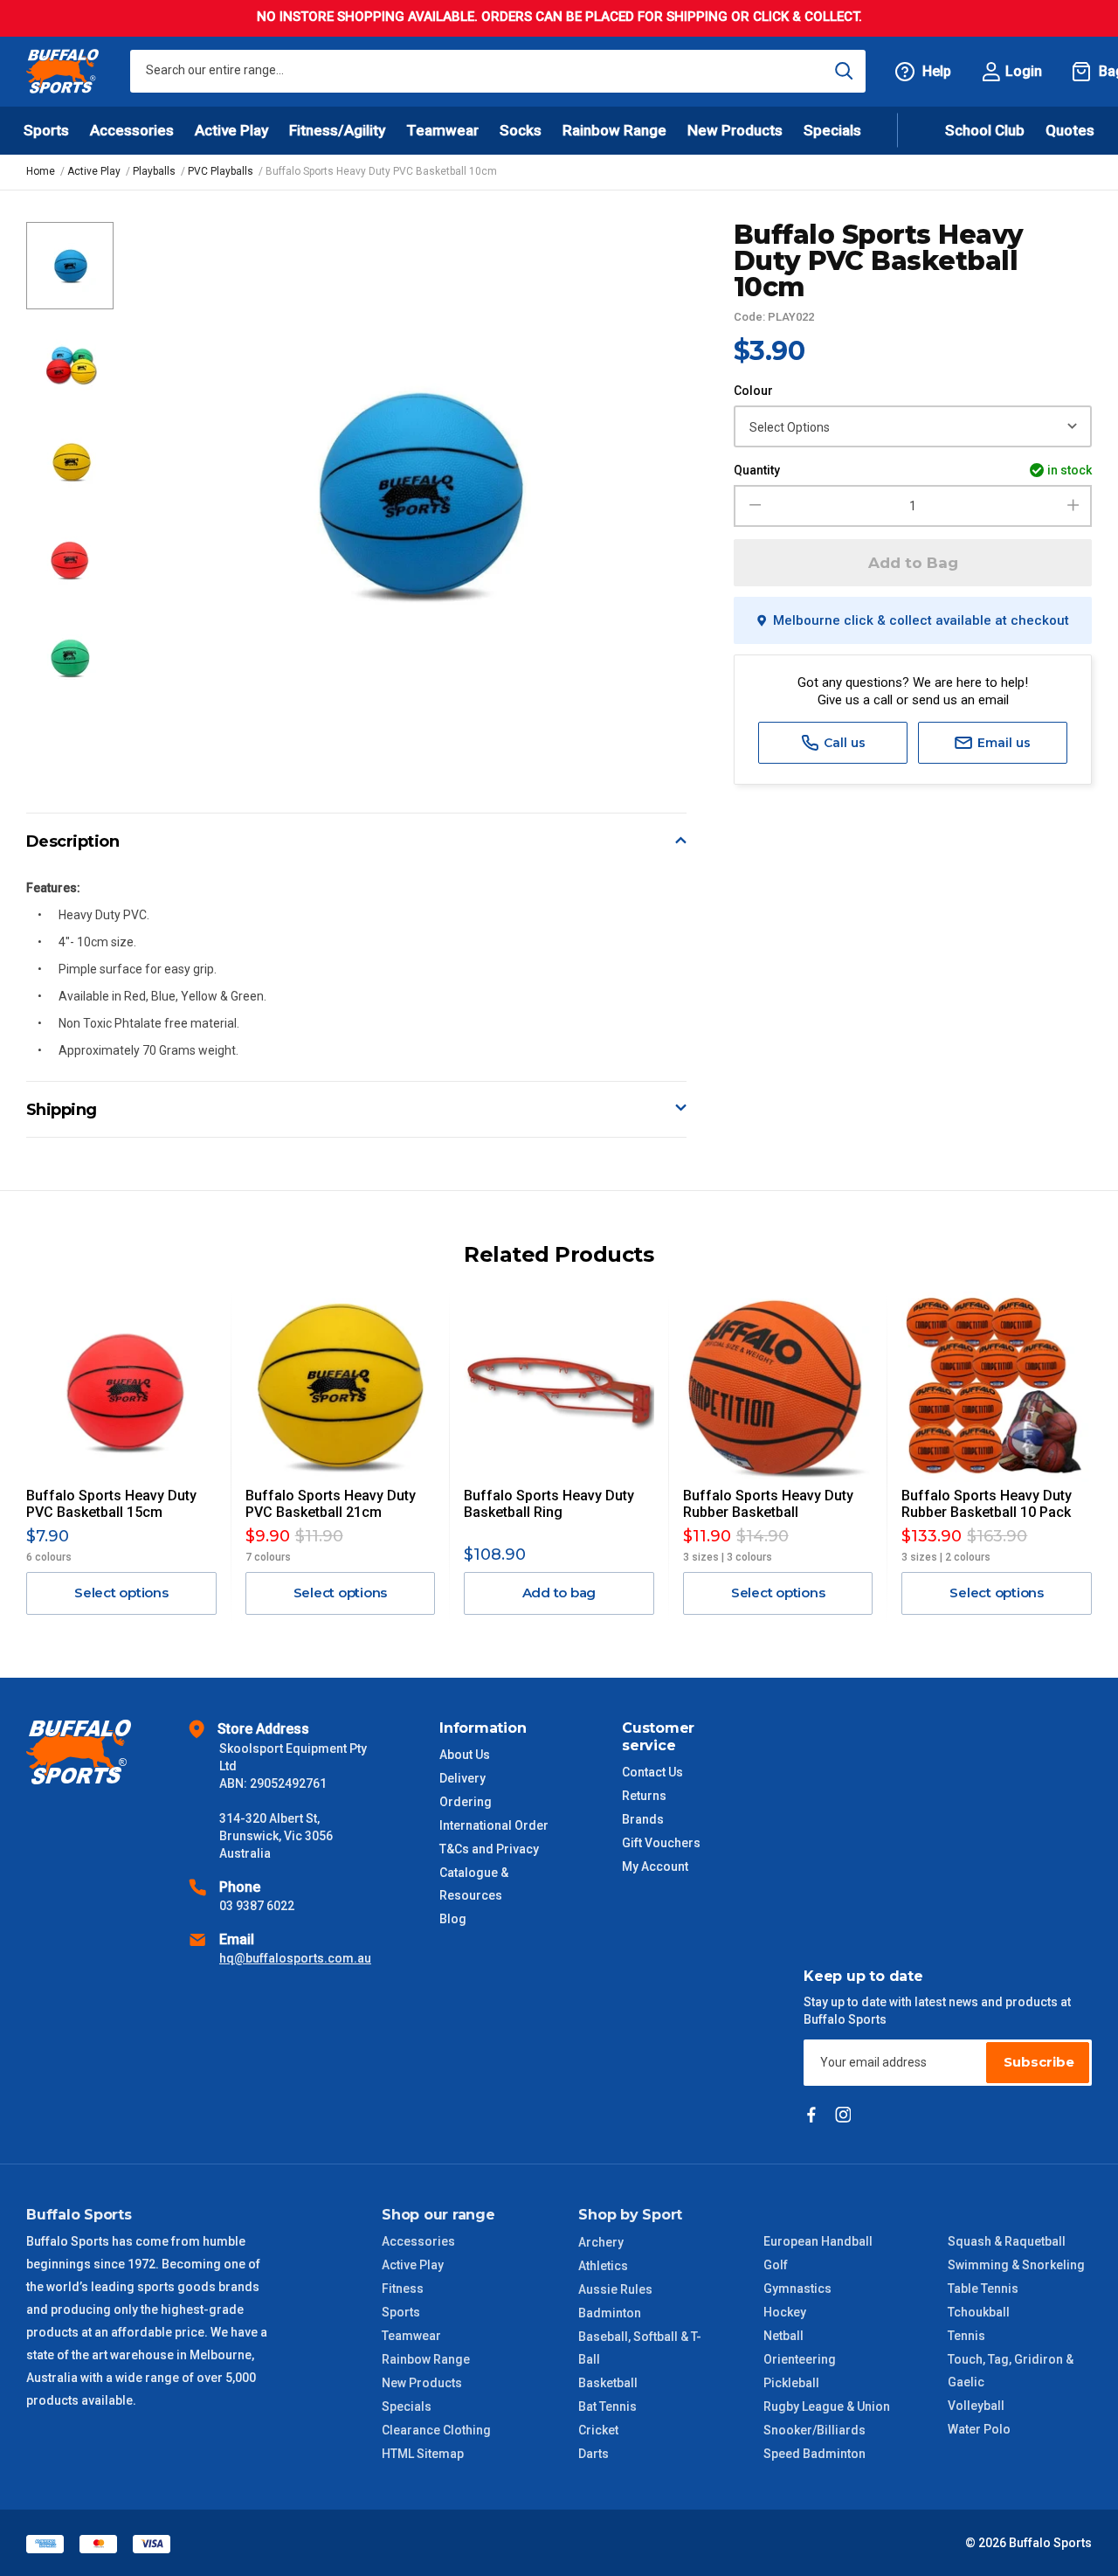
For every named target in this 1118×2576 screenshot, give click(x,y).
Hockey (785, 2312)
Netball (783, 2336)
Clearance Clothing (436, 2430)
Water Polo (979, 2429)
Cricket (598, 2430)
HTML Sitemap (423, 2454)
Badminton (610, 2313)
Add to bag (559, 1593)
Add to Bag (913, 563)
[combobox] (498, 71)
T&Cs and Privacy (489, 1849)
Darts (594, 2454)
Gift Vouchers (661, 1843)
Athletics (603, 2266)
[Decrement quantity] (752, 506)
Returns (644, 1796)
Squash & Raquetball (1007, 2241)
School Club (985, 130)
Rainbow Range (426, 2359)
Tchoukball (979, 2312)
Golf (776, 2265)
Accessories (418, 2241)
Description (73, 841)
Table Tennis (983, 2289)
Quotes (1070, 130)
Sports (401, 2312)
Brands (643, 1819)
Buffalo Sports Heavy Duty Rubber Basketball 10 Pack (987, 1504)
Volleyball (976, 2406)
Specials (407, 2406)
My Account (655, 1866)
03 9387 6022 (257, 1906)
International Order (494, 1825)
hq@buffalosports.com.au (295, 1958)
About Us (465, 1755)
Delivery (462, 1778)
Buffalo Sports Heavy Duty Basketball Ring (549, 1504)
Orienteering (800, 2359)
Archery (601, 2242)
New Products (735, 130)
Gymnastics (797, 2289)
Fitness (403, 2289)
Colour (753, 391)
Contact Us (652, 1772)
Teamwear (411, 2336)
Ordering (466, 1802)
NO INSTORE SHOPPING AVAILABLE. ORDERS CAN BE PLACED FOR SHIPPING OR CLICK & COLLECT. (559, 17)
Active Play (413, 2265)
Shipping (62, 1110)
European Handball (818, 2241)
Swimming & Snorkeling (1016, 2265)
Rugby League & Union (827, 2406)
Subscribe (1039, 2062)
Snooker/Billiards (814, 2430)
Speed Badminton (814, 2454)
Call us (843, 743)
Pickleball (791, 2383)
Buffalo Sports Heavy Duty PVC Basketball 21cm (331, 1504)
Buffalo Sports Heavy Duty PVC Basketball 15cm (111, 1504)
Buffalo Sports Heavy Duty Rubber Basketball (768, 1504)
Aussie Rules (615, 2289)
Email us (1002, 743)
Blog (453, 1919)
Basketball (608, 2383)
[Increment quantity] (1073, 506)
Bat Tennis (607, 2406)
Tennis (966, 2336)
